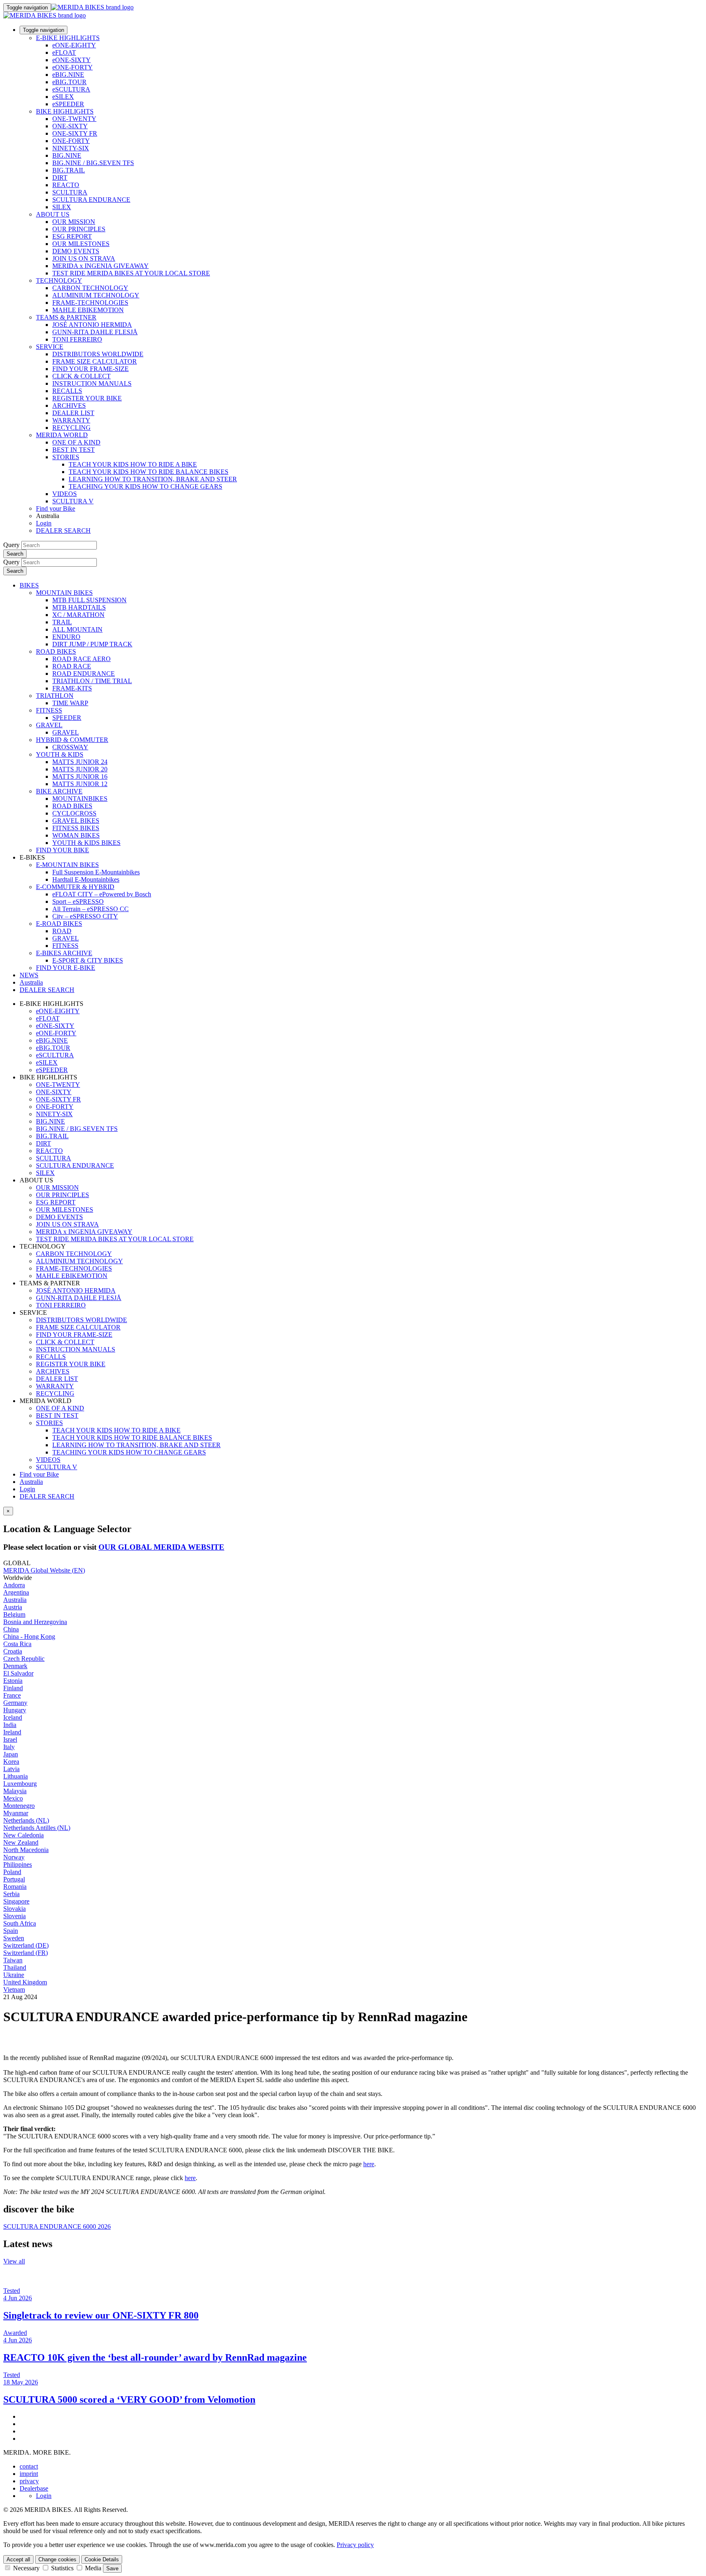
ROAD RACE (72, 666)
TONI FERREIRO (77, 339)
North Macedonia (26, 1850)
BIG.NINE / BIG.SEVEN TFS (93, 163)
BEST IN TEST (74, 450)
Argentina (16, 1592)
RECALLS (67, 391)
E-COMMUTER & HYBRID (75, 887)
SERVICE (50, 347)
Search (15, 554)
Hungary (15, 1710)
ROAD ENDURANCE (84, 674)
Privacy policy (355, 2545)
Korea (11, 1762)
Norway (14, 1857)
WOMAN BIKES (76, 835)
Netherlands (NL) (26, 1820)
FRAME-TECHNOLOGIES (90, 303)
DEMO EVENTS (76, 251)
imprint (29, 2474)
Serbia (11, 1894)
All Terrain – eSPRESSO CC (90, 909)
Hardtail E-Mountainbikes (86, 879)
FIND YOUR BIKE (63, 850)
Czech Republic (24, 1659)
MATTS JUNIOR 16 (80, 776)
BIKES (29, 585)
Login (44, 523)
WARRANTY (71, 420)
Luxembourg (20, 1784)
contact (29, 2466)
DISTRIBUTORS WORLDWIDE (98, 354)
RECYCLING (71, 428)
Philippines (18, 1864)
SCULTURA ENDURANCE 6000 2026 (57, 2226)
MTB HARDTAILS (79, 607)
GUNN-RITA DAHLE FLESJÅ (95, 332)
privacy (29, 2481)
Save (112, 2568)
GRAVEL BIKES (76, 821)
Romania (15, 1887)
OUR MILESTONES (81, 244)
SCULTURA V (73, 501)
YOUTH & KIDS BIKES (86, 843)
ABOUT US (53, 214)
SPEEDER (67, 718)
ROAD (62, 931)
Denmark (15, 1666)
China (11, 1629)
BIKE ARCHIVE (59, 791)
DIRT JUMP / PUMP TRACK (92, 644)
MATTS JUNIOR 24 (80, 762)
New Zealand (21, 1842)
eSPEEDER (68, 104)
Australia (31, 1482)
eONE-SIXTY (71, 60)
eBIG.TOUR (69, 82)
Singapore (16, 1901)
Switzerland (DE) (26, 1945)
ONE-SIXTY (70, 126)
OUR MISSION (74, 222)
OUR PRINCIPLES (79, 229)
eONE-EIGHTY (74, 45)
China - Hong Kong (29, 1637)
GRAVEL (49, 725)
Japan (11, 1754)
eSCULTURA (71, 89)
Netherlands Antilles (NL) (37, 1828)
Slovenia (15, 1916)
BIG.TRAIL (69, 170)
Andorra (14, 1585)
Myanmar (16, 1813)
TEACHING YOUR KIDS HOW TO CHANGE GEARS (145, 486)
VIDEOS (65, 494)
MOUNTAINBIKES (80, 799)
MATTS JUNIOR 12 (80, 784)
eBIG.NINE (68, 75)
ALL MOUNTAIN (77, 629)
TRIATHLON (55, 696)
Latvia (11, 1769)
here (369, 2164)
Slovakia (15, 1909)
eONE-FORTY (73, 67)
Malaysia (15, 1791)
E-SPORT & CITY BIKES (88, 960)
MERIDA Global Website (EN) (44, 1570)
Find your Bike (56, 508)
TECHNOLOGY (59, 280)
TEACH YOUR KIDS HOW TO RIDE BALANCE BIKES (149, 472)
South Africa (20, 1923)
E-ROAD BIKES (59, 924)
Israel (10, 1739)
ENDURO (66, 637)
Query (11, 545)
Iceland (13, 1717)
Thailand (15, 1967)
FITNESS (49, 710)
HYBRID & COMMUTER (72, 740)
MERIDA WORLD (62, 435)
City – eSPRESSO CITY (85, 916)
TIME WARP (70, 703)
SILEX (62, 207)
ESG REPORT (72, 236)
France (12, 1695)
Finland (13, 1688)
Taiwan (13, 1960)
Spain (11, 1931)
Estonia (13, 1681)
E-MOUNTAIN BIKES (67, 865)
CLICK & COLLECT (82, 376)
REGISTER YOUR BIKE (87, 398)
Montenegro (19, 1806)
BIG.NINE (67, 155)
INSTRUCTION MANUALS (92, 383)
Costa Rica (17, 1644)
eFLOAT (64, 53)
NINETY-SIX (71, 148)
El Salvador (18, 1673)
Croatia (13, 1651)
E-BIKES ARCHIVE (64, 953)
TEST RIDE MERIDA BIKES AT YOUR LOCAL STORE (131, 273)
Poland (12, 1872)
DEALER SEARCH (63, 531)
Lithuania (16, 1776)
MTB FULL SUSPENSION (89, 600)
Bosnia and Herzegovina (35, 1622)
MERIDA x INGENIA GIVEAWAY (101, 266)
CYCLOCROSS (74, 813)
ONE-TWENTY (74, 119)
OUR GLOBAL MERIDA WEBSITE (161, 1547)
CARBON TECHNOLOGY (90, 288)
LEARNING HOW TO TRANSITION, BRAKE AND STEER (153, 479)
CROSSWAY (70, 747)
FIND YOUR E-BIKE (66, 968)
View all (14, 2261)
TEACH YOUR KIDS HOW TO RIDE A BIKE (133, 464)
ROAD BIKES (56, 651)
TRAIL (62, 622)
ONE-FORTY (71, 141)
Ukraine (14, 1975)
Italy (9, 1747)
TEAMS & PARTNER (66, 317)
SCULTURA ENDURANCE (91, 200)
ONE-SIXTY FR (75, 133)
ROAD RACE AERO (82, 659)
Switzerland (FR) (26, 1953)
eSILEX (63, 97)
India (10, 1725)
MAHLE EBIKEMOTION (88, 310)
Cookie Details (102, 2559)
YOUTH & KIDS (60, 754)
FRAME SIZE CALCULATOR (95, 361)
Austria (13, 1607)
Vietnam (14, 1990)
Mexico (13, 1798)
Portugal (14, 1879)
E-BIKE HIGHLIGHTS (68, 38)
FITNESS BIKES (76, 828)
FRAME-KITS (72, 688)
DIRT (60, 178)
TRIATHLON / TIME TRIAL (92, 681)
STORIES (66, 457)
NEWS (29, 975)
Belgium (14, 1614)
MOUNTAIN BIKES (64, 593)
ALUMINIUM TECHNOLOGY (96, 295)
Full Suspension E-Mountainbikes (96, 872)
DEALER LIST (73, 413)
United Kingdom (25, 1982)
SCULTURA (70, 192)
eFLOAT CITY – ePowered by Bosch (102, 894)
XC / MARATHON (78, 615)
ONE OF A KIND (76, 442)
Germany (15, 1703)
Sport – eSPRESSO (78, 901)
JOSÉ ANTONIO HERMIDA (92, 325)
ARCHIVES (69, 406)
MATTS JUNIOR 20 (80, 769)
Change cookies (57, 2559)
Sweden (14, 1938)
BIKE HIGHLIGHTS (65, 111)
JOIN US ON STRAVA (84, 258)
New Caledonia (23, 1835)
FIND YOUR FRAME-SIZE (90, 369)
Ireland (12, 1732)
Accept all (18, 2559)
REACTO (66, 185)
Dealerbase (34, 2488)
